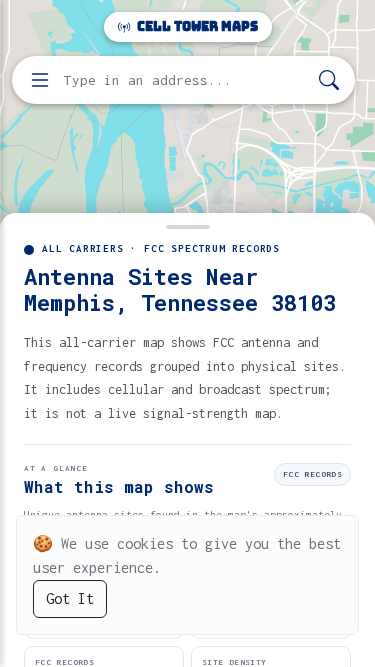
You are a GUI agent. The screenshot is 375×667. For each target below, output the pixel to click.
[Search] (329, 80)
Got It (70, 598)
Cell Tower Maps (196, 26)
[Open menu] (40, 80)
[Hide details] (187, 225)
